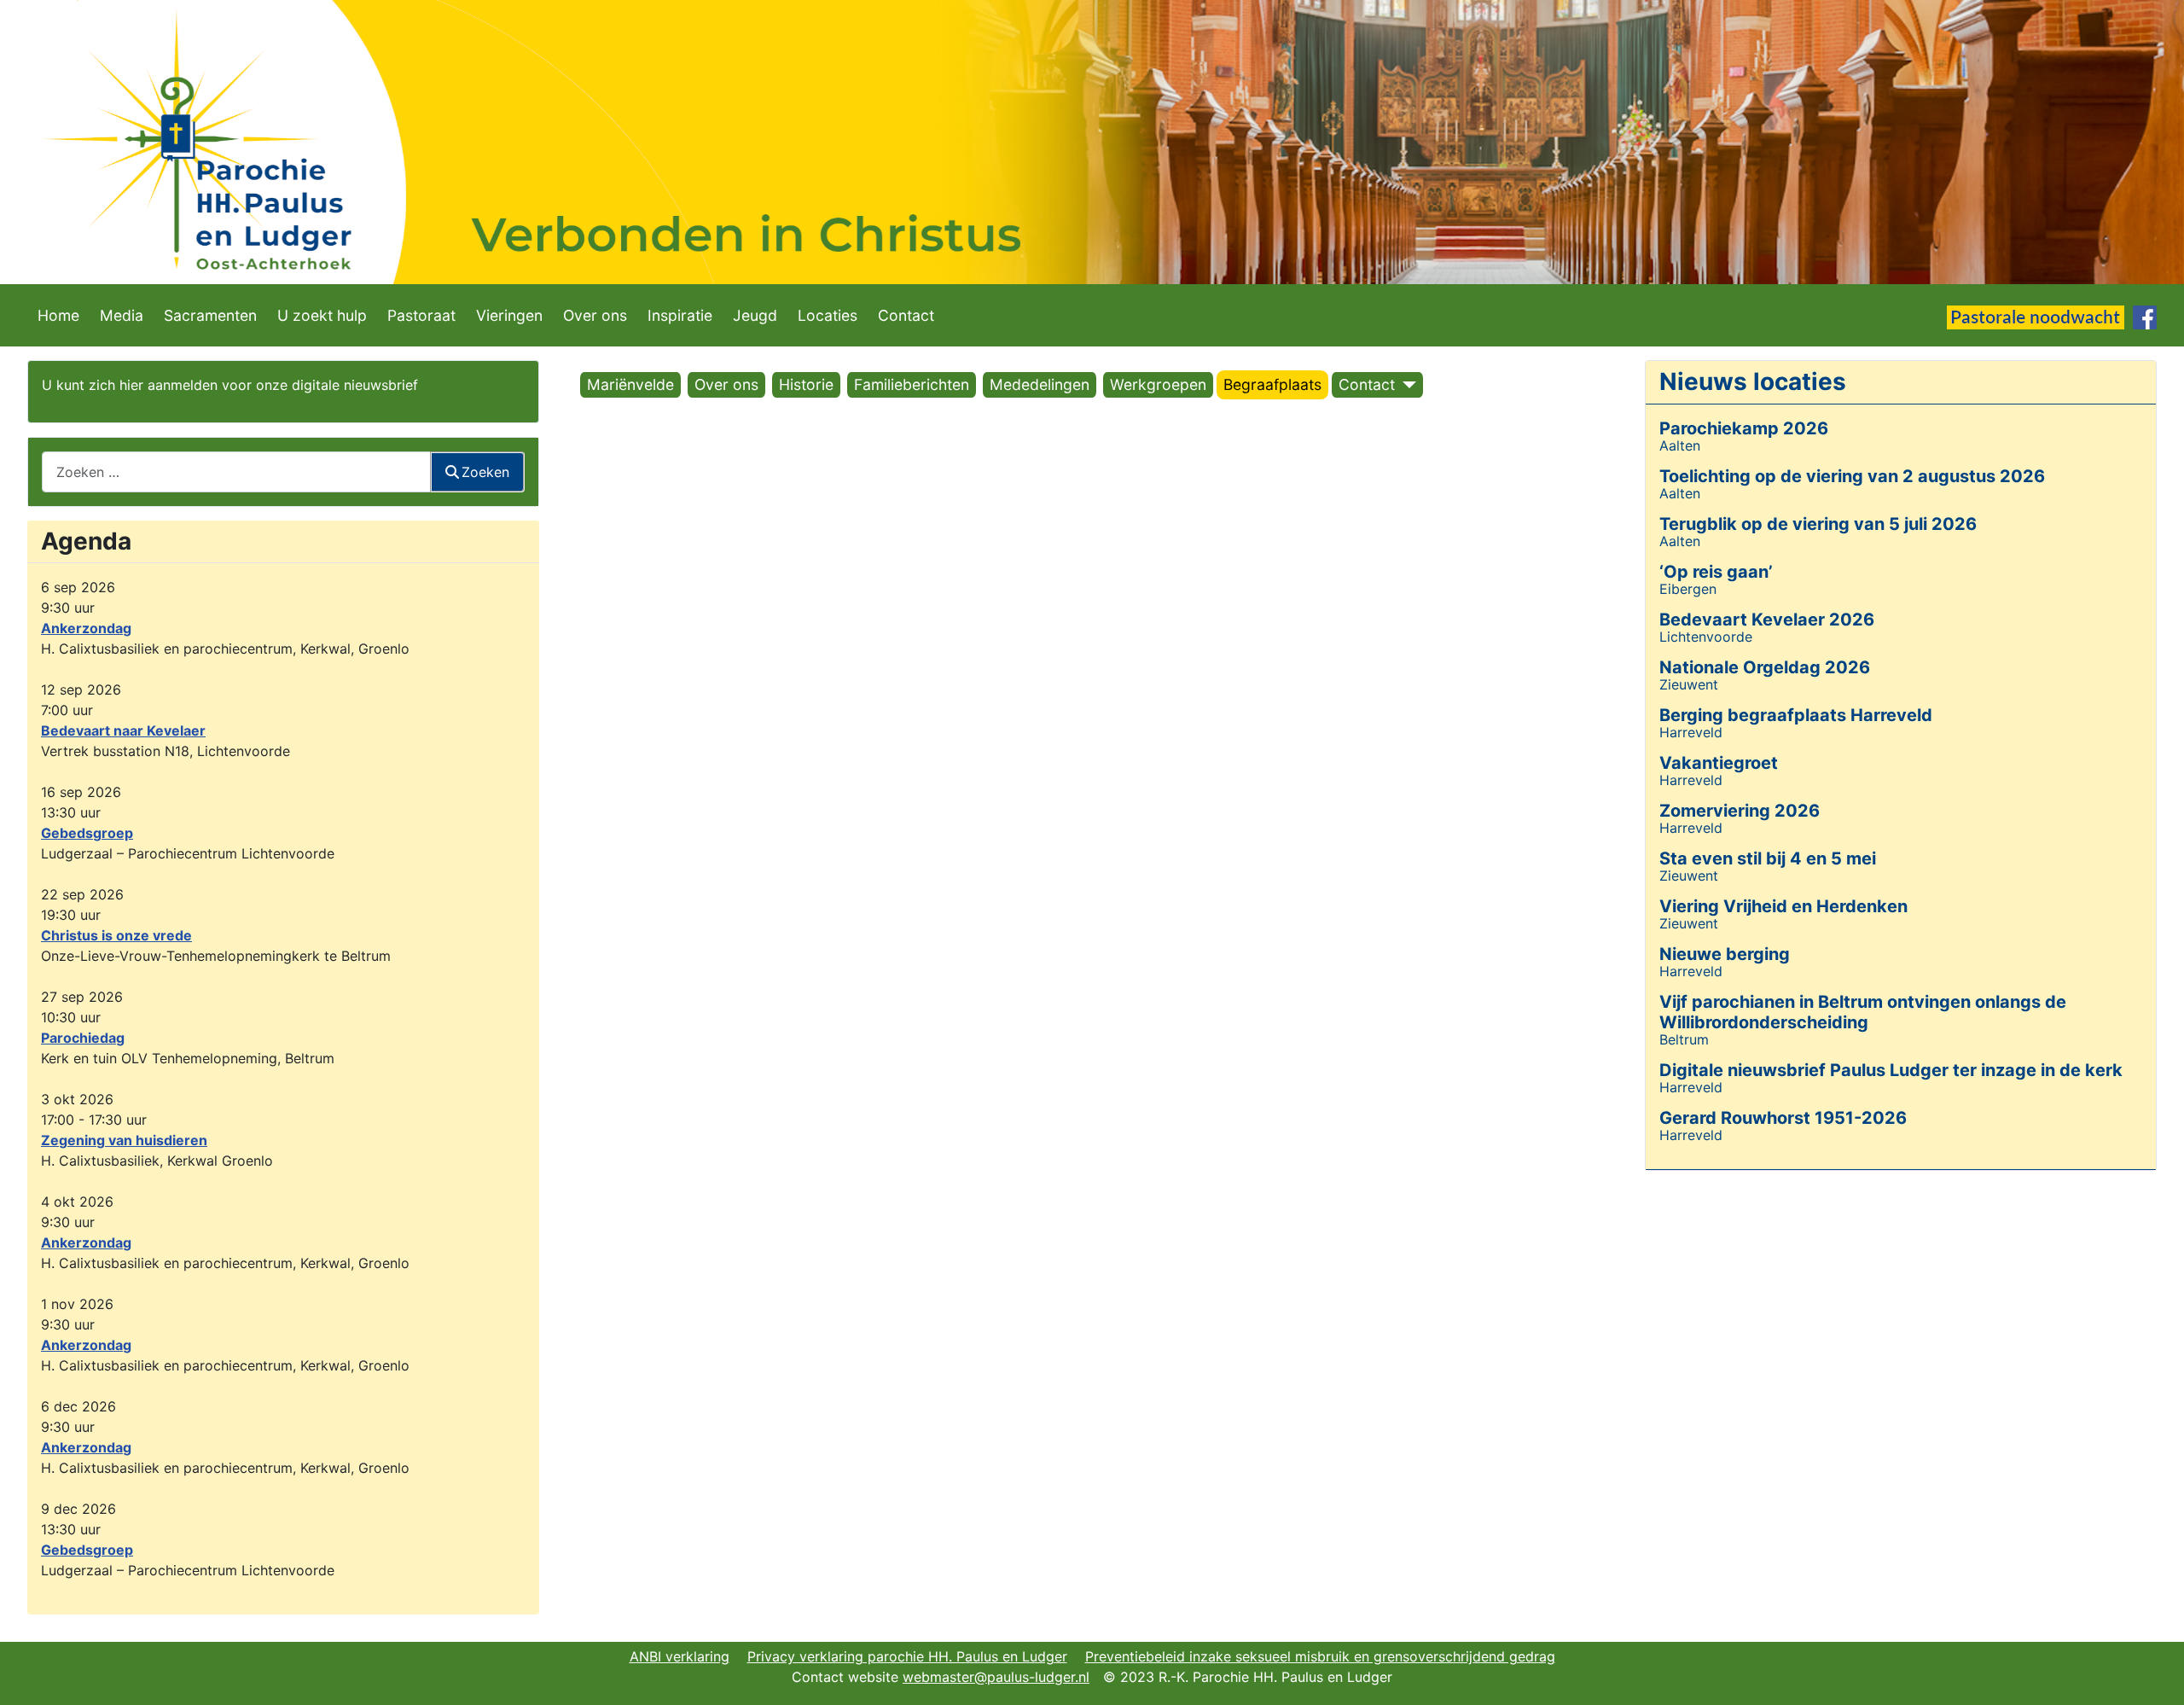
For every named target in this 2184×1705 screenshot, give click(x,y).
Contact (906, 315)
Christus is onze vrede (116, 935)
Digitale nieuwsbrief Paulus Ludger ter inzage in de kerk (1891, 1070)
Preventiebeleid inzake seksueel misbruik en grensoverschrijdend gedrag (1320, 1656)
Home (58, 315)
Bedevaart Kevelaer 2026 (1767, 620)
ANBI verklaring (680, 1656)
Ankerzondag (86, 628)
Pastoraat (421, 315)
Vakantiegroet (1719, 763)
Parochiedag (83, 1038)
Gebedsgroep (87, 833)
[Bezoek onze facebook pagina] (2145, 317)
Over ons (595, 315)
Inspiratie (680, 315)
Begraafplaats (1272, 384)
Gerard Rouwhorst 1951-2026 (1783, 1118)
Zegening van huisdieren (124, 1140)
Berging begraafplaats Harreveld (1796, 715)
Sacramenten (210, 315)
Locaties (828, 315)
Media (122, 315)
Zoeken (485, 472)
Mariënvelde (630, 384)
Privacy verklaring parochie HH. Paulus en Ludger (907, 1656)
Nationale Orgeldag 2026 (1765, 667)
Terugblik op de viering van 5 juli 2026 (1818, 524)
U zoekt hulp (322, 315)
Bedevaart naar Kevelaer (123, 730)
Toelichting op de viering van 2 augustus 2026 (1852, 476)
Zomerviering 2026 (1740, 811)
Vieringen (509, 315)
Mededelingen (1040, 384)
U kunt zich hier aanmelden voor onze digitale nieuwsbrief (230, 385)
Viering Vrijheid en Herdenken (1783, 906)
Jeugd (755, 315)
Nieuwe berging (1725, 954)
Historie (806, 384)
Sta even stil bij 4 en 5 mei (1768, 858)
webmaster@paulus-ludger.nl (996, 1677)
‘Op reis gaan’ (1716, 572)
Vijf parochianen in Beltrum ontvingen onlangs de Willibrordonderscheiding (1863, 1012)
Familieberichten (912, 384)
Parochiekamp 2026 (1744, 428)
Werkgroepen (1158, 384)
